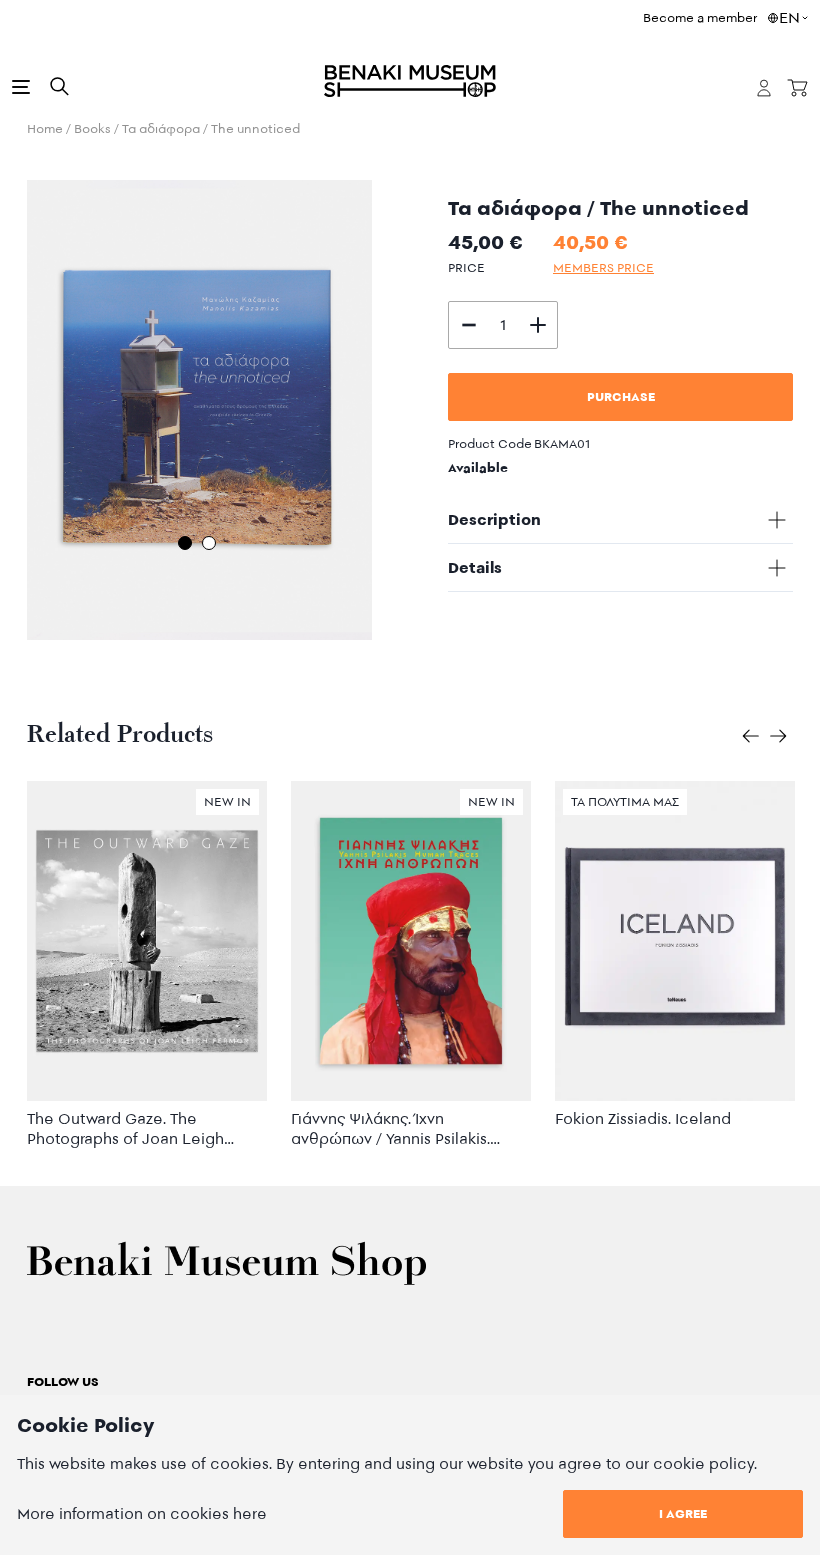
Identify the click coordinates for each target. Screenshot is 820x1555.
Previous (12, 414)
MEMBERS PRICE (603, 267)
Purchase (621, 396)
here (250, 1513)
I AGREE (683, 1513)
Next (387, 414)
